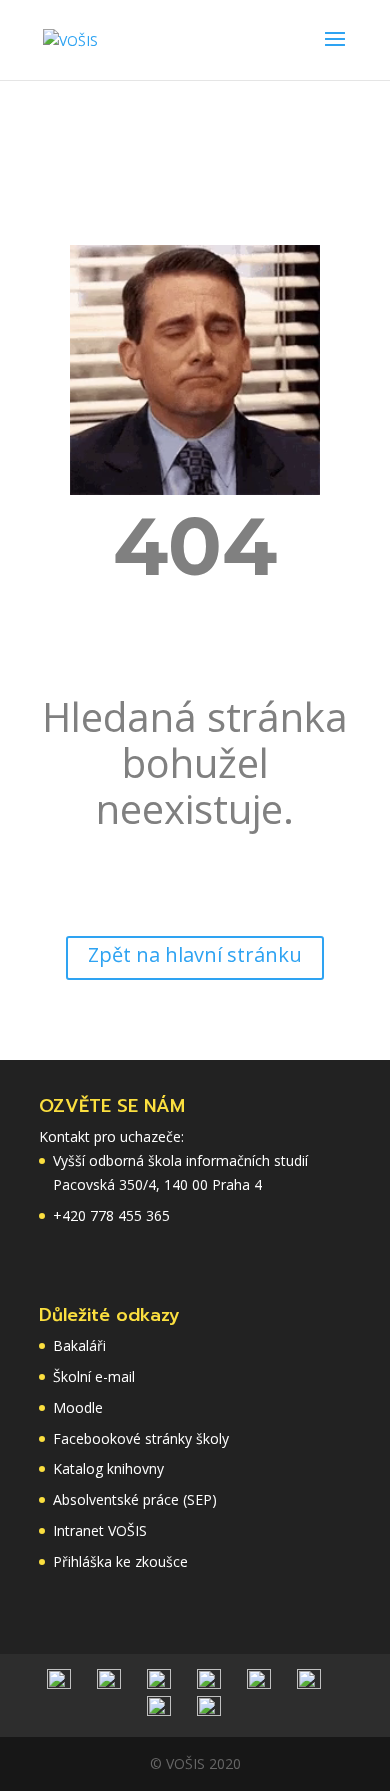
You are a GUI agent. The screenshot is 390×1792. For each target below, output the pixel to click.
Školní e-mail (94, 1376)
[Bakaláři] (259, 1683)
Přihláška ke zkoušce (120, 1561)
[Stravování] (59, 1683)
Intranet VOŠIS (100, 1530)
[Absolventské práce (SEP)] (209, 1710)
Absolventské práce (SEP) (135, 1499)
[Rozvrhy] (109, 1683)
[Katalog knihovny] (209, 1683)
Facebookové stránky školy (141, 1438)
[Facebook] (159, 1683)
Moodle (78, 1407)
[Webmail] (309, 1683)
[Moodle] (159, 1710)
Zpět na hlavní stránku (195, 954)
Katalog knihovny (108, 1468)
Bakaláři (79, 1345)
